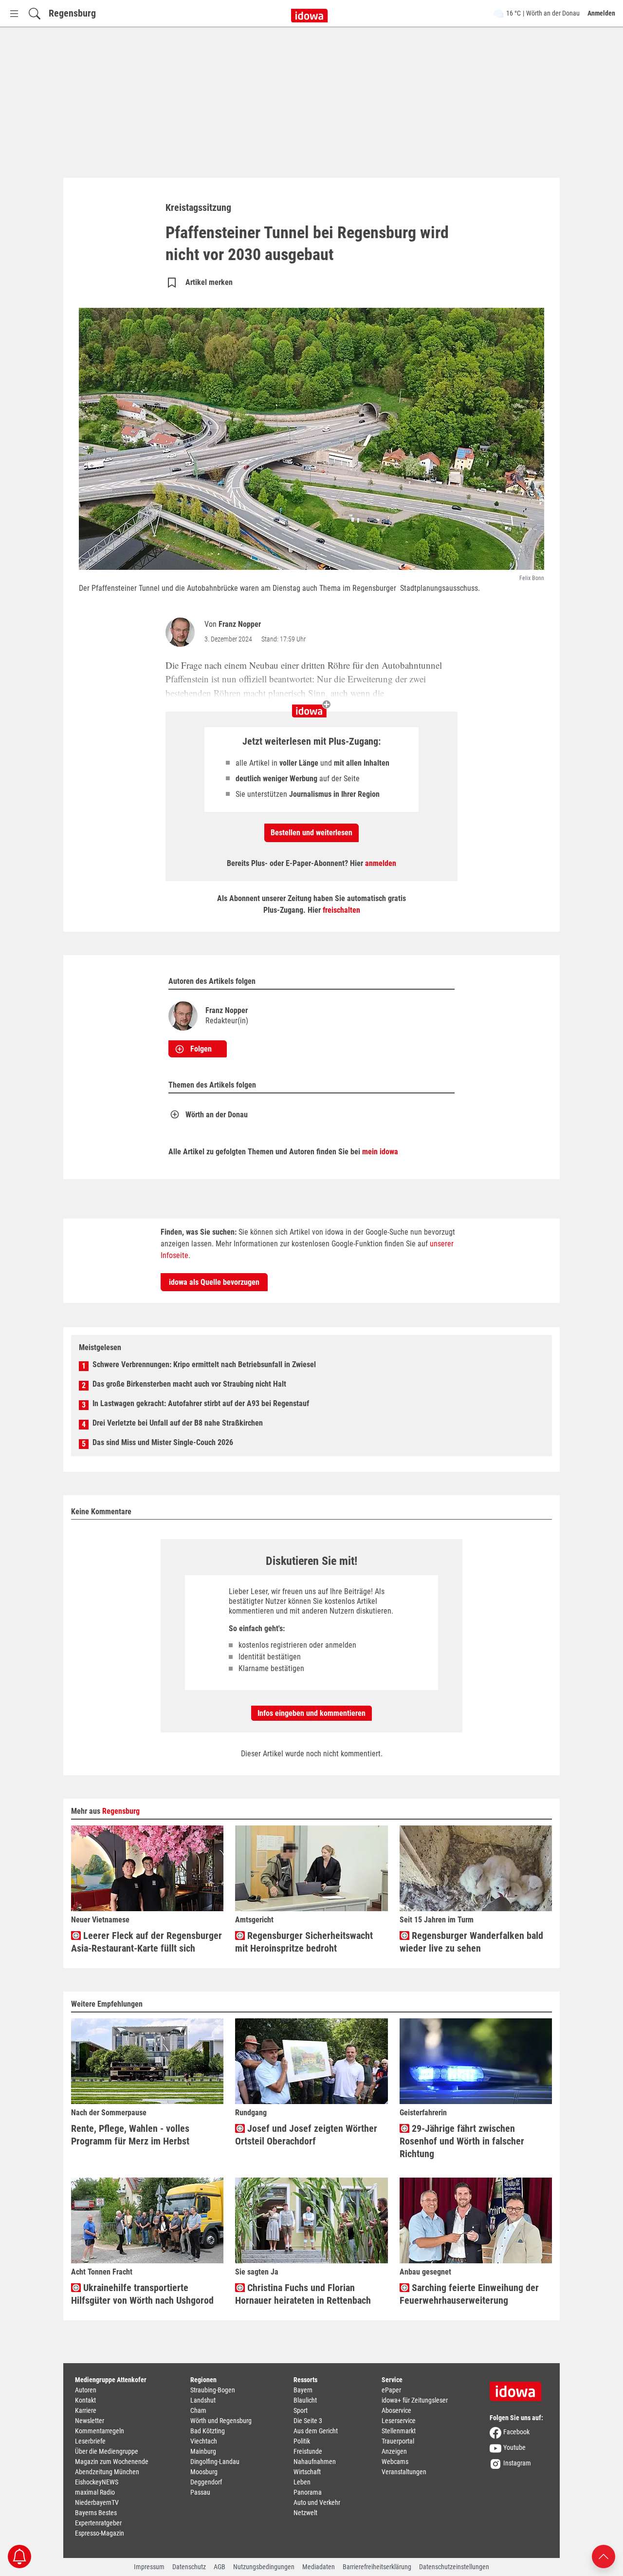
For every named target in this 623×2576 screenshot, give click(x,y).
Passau (200, 2492)
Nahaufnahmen (315, 2462)
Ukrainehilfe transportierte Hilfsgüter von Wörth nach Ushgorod (142, 2294)
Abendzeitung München (107, 2472)
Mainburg (203, 2451)
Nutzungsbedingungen (264, 2567)
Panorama (308, 2492)
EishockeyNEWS (97, 2482)
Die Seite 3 (308, 2421)
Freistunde (308, 2451)
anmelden (381, 863)
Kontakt (85, 2400)
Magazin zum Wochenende (112, 2462)
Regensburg (72, 13)
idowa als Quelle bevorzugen (214, 1282)
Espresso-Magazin (100, 2533)
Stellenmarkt (399, 2431)
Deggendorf (206, 2482)
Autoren (86, 2390)
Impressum (149, 2567)
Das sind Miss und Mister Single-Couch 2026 (163, 1442)
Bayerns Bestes (96, 2513)
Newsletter (90, 2421)
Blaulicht (305, 2400)
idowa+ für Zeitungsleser (415, 2400)
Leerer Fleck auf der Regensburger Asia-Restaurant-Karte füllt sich (147, 1942)
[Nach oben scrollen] (604, 2556)
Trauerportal (398, 2441)
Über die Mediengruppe (107, 2451)
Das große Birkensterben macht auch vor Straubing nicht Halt (189, 1384)
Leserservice (399, 2421)
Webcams (395, 2462)
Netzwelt (305, 2513)
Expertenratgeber (98, 2523)
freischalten (341, 910)
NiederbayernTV (97, 2502)
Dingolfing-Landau (215, 2462)
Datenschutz (189, 2567)
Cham (198, 2410)
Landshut (203, 2400)
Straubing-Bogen (213, 2390)
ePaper (391, 2390)
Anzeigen (394, 2451)
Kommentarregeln (100, 2431)
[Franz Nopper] (182, 632)
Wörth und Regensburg (221, 2421)
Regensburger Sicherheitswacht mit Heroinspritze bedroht (304, 1942)
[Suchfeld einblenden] (35, 13)
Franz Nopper (240, 624)
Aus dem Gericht (316, 2431)
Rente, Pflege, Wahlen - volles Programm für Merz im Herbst (130, 2135)
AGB (220, 2567)
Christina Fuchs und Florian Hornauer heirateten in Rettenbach (303, 2294)
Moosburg (204, 2472)
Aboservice (396, 2410)
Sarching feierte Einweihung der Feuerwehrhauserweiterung (469, 2294)
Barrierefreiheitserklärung (377, 2567)
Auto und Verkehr (317, 2502)
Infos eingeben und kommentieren (311, 1713)
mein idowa (380, 1152)
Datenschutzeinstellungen (454, 2567)
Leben (302, 2482)
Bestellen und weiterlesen (311, 833)
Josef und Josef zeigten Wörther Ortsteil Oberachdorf (306, 2135)
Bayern (303, 2390)
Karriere (86, 2410)
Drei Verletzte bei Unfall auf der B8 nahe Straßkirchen (178, 1423)
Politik (302, 2441)
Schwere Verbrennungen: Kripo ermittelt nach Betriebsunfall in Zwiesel (204, 1364)
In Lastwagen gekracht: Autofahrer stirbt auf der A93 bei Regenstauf (201, 1403)
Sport (301, 2410)
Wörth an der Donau (217, 1115)
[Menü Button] (14, 13)
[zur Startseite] (519, 2388)
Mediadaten (319, 2567)
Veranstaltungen (404, 2472)
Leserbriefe (90, 2441)
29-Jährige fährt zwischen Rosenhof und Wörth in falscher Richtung (462, 2141)
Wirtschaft (307, 2472)
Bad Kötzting (208, 2431)
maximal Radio (95, 2492)
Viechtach (204, 2441)
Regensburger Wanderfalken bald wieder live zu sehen (471, 1942)
